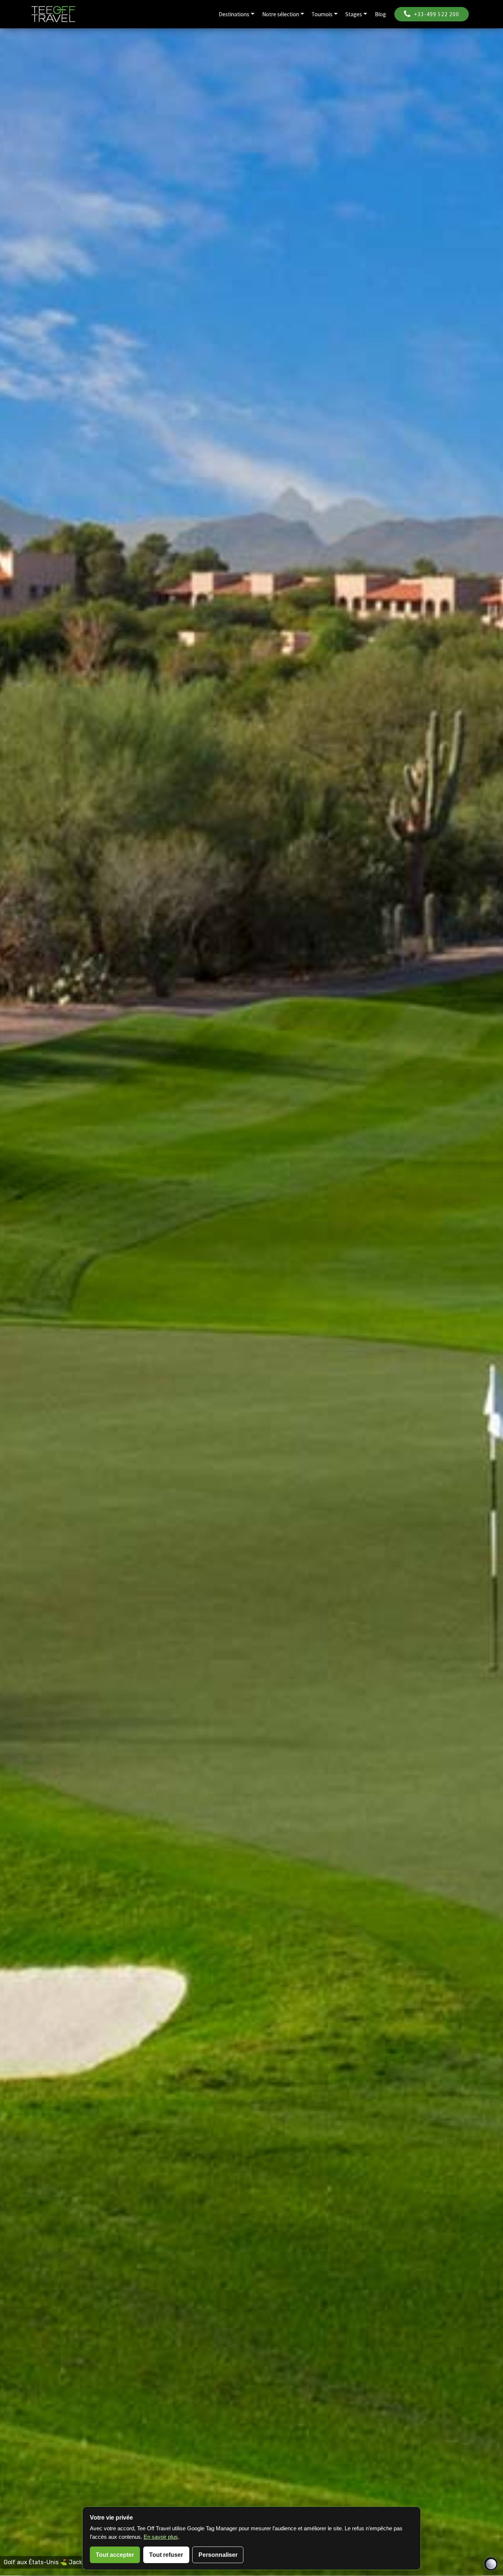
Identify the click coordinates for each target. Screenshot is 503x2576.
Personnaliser (218, 2555)
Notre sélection (281, 14)
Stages (354, 14)
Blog (380, 14)
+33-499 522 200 (437, 14)
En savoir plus (161, 2537)
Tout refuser (166, 2555)
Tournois (322, 14)
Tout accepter (115, 2555)
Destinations (234, 14)
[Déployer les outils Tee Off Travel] (491, 2564)
